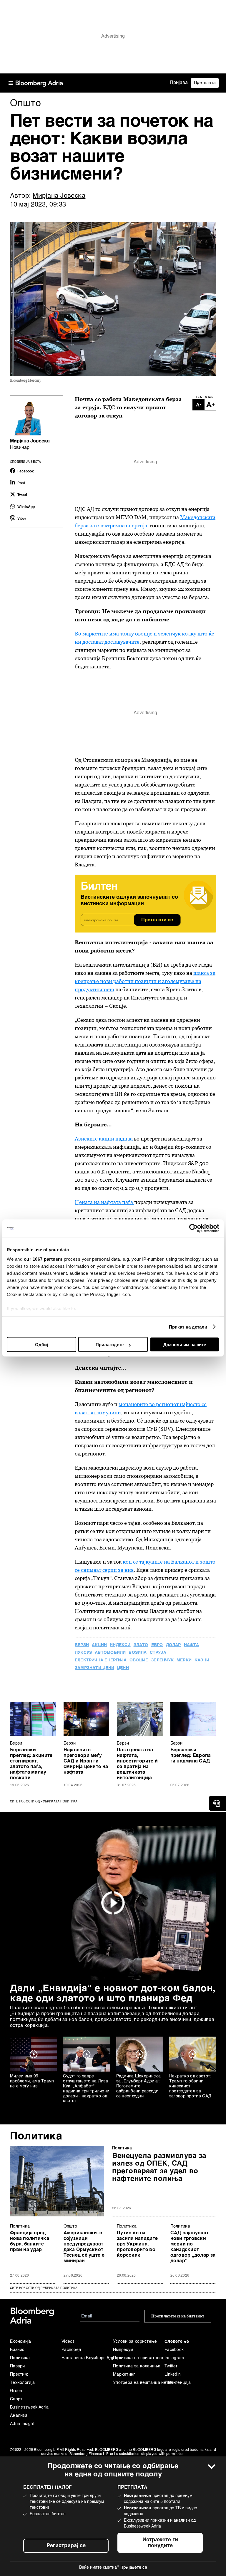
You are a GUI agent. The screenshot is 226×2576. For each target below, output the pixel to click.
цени (123, 1668)
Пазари (18, 2366)
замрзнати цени (94, 1668)
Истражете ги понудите (160, 2543)
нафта (192, 1645)
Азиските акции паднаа (104, 1139)
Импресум (123, 2350)
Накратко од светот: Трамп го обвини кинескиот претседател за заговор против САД (190, 2086)
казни (202, 1660)
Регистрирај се (66, 2546)
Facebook (174, 2350)
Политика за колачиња (137, 2366)
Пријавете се (134, 2567)
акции (99, 1645)
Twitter (171, 2366)
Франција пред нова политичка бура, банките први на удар (30, 2242)
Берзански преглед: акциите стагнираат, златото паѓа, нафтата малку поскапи (31, 1764)
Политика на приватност (138, 2358)
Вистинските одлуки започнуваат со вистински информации (129, 900)
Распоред (71, 2350)
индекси (120, 1645)
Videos (68, 2342)
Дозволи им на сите (185, 1345)
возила (138, 1653)
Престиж (19, 2374)
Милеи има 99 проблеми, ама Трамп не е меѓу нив (32, 2081)
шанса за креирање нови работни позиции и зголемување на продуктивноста (145, 981)
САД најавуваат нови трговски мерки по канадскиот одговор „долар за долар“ (193, 2247)
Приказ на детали (188, 1327)
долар (173, 1645)
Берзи (16, 1743)
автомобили (110, 1653)
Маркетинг (124, 2374)
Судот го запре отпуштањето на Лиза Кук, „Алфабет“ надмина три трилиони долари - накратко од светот (86, 2089)
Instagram (174, 2358)
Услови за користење (135, 2342)
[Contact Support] (217, 1803)
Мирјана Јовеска (59, 196)
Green (16, 2391)
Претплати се (157, 920)
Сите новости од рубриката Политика (44, 1802)
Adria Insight (22, 2424)
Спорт (16, 2399)
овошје (139, 1660)
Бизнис (17, 2350)
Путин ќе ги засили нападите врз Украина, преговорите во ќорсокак (137, 2244)
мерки (184, 1660)
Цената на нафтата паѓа (104, 1202)
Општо (70, 2226)
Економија (21, 2342)
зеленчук (162, 1660)
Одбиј (41, 1345)
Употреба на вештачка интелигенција (139, 2383)
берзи (82, 1645)
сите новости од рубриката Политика (44, 2288)
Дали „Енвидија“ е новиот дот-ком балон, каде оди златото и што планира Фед (113, 1994)
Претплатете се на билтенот (178, 2316)
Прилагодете (110, 1345)
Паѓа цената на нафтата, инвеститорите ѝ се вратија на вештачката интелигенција (137, 1764)
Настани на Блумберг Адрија (87, 2358)
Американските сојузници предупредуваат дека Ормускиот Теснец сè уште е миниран (84, 2247)
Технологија (22, 2383)
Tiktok (170, 2383)
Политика (36, 2136)
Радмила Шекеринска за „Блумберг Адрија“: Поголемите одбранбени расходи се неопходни (138, 2086)
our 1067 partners (43, 1259)
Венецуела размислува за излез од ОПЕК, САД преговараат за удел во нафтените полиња (159, 2168)
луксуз (83, 1653)
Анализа (19, 2416)
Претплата (205, 83)
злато (141, 1645)
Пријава (179, 83)
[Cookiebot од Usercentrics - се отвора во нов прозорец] (193, 1228)
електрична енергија (101, 1660)
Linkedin (173, 2374)
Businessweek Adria (29, 2407)
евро (157, 1645)
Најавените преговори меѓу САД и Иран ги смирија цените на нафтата (86, 1761)
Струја (158, 1653)
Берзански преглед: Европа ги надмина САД (191, 1756)
